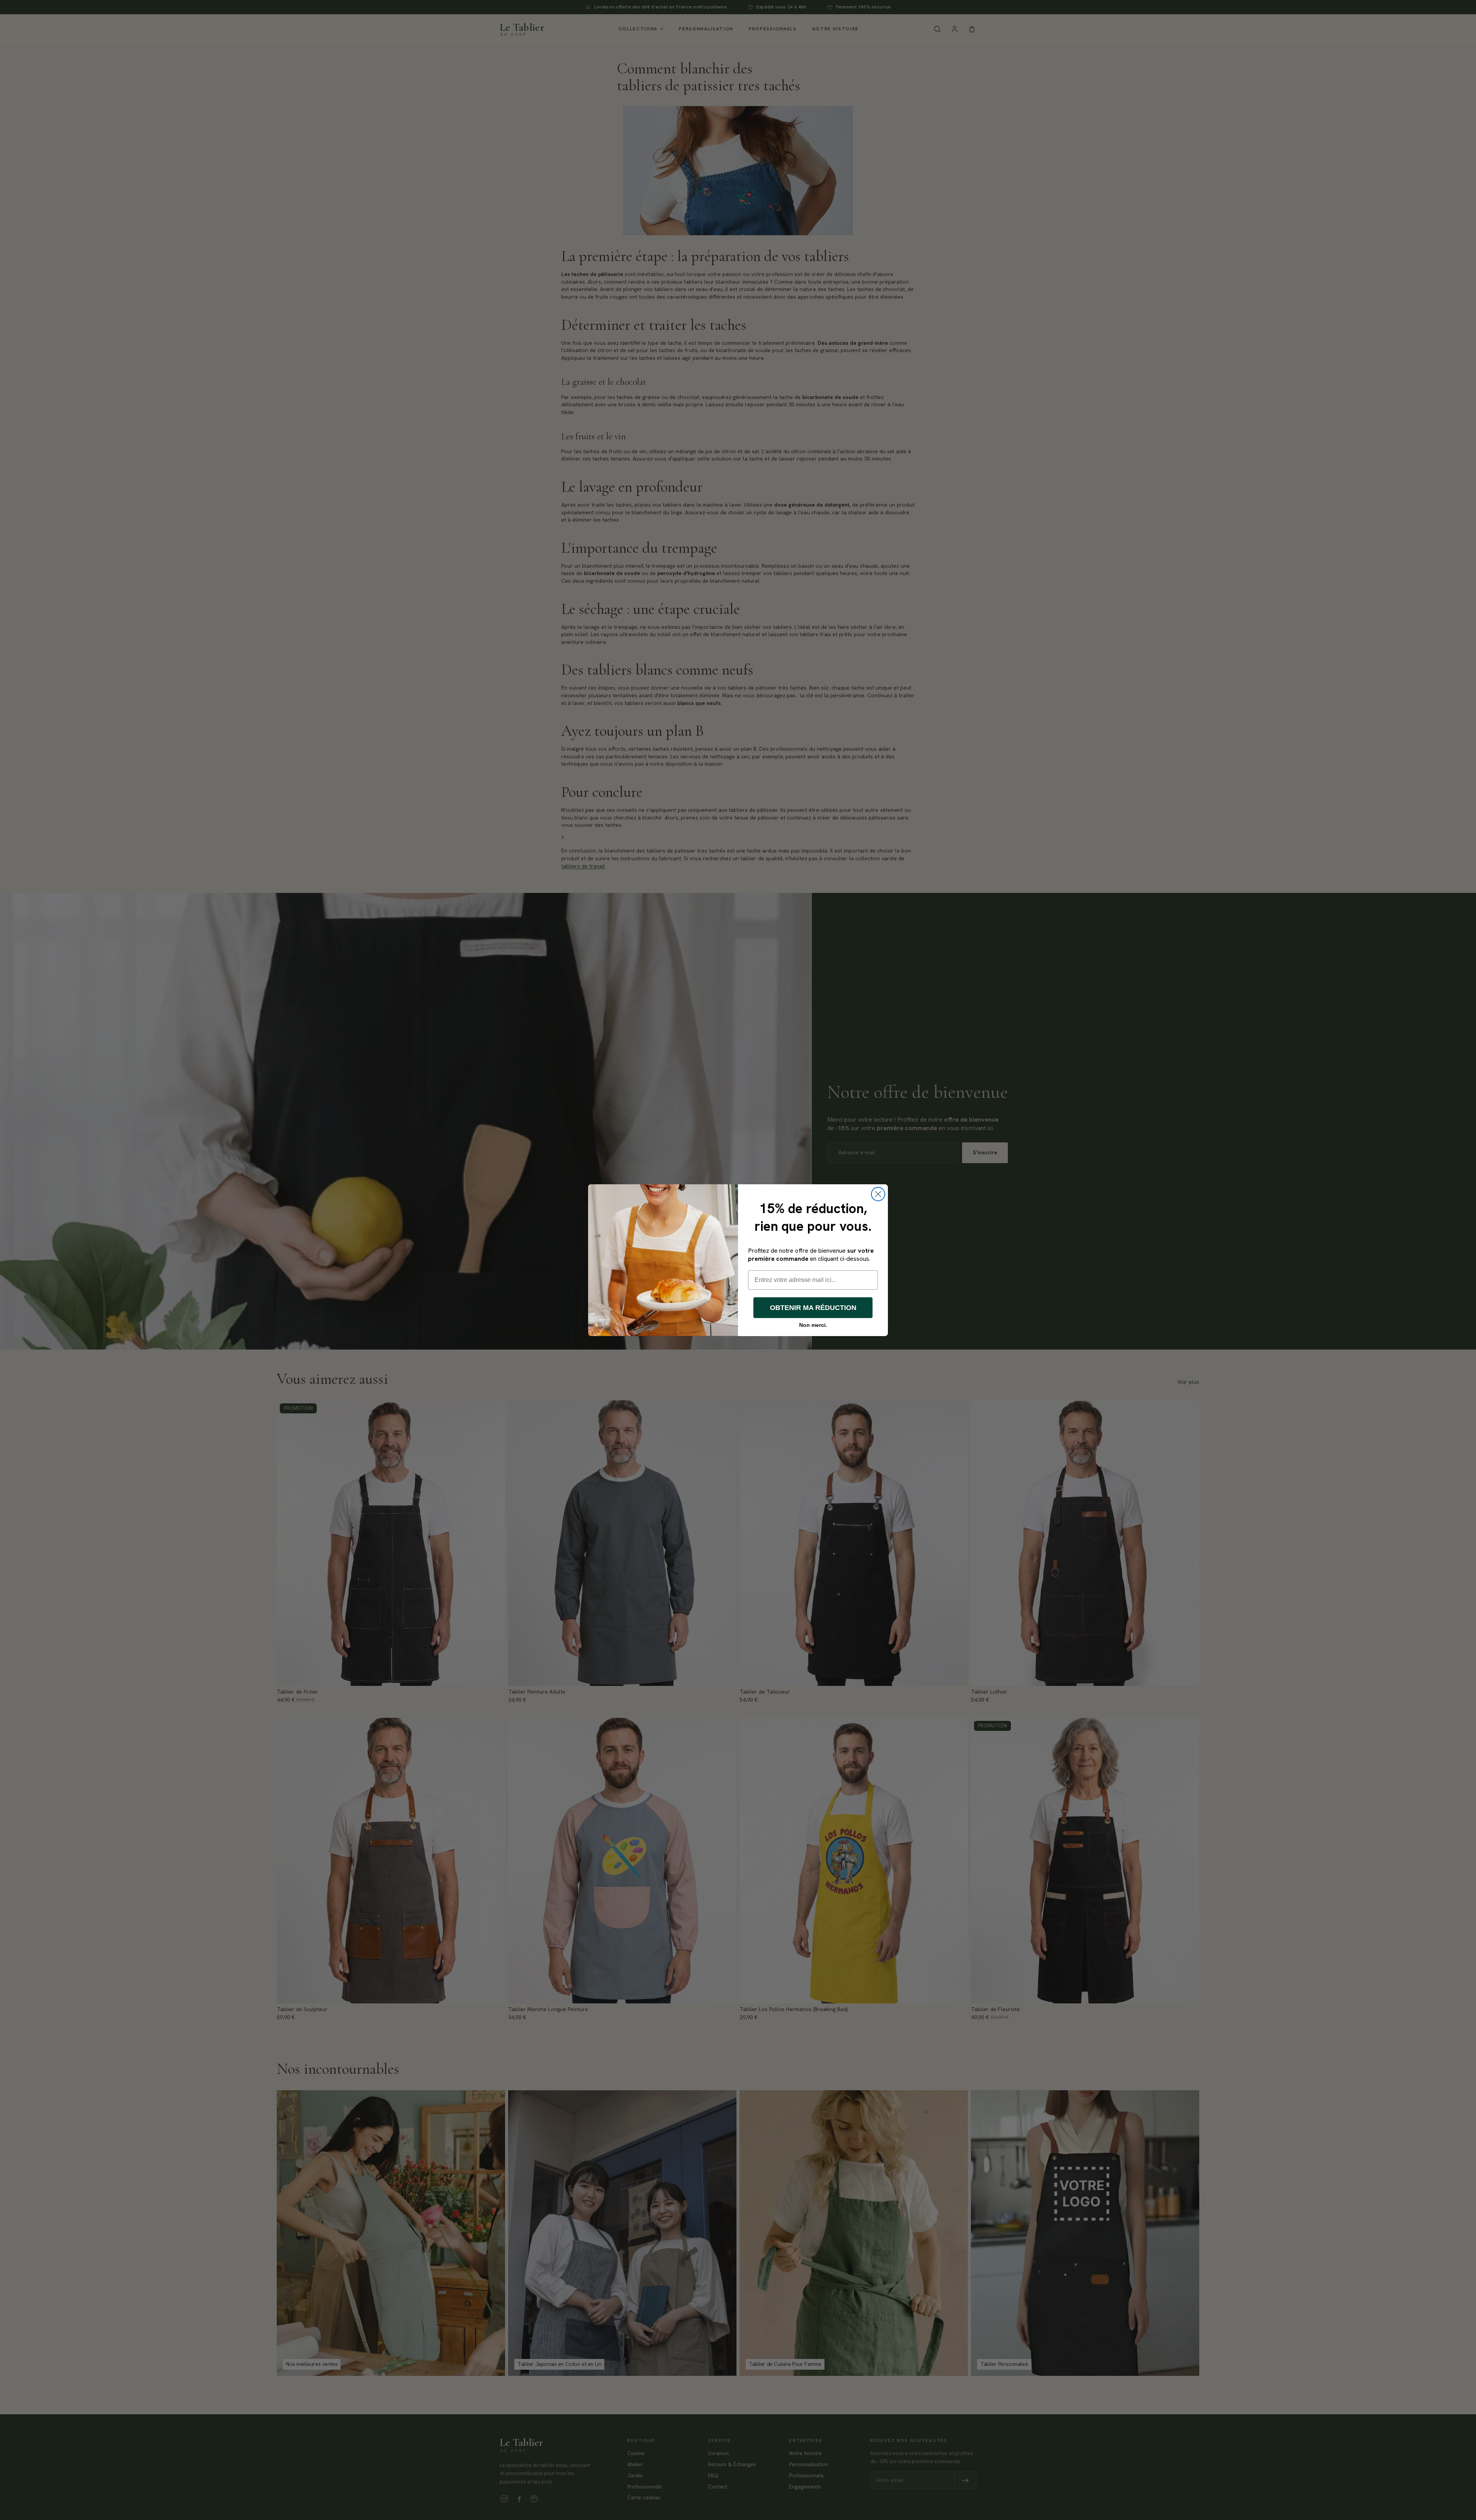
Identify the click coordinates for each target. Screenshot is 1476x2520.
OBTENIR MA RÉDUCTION (813, 1308)
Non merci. (813, 1325)
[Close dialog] (878, 1194)
